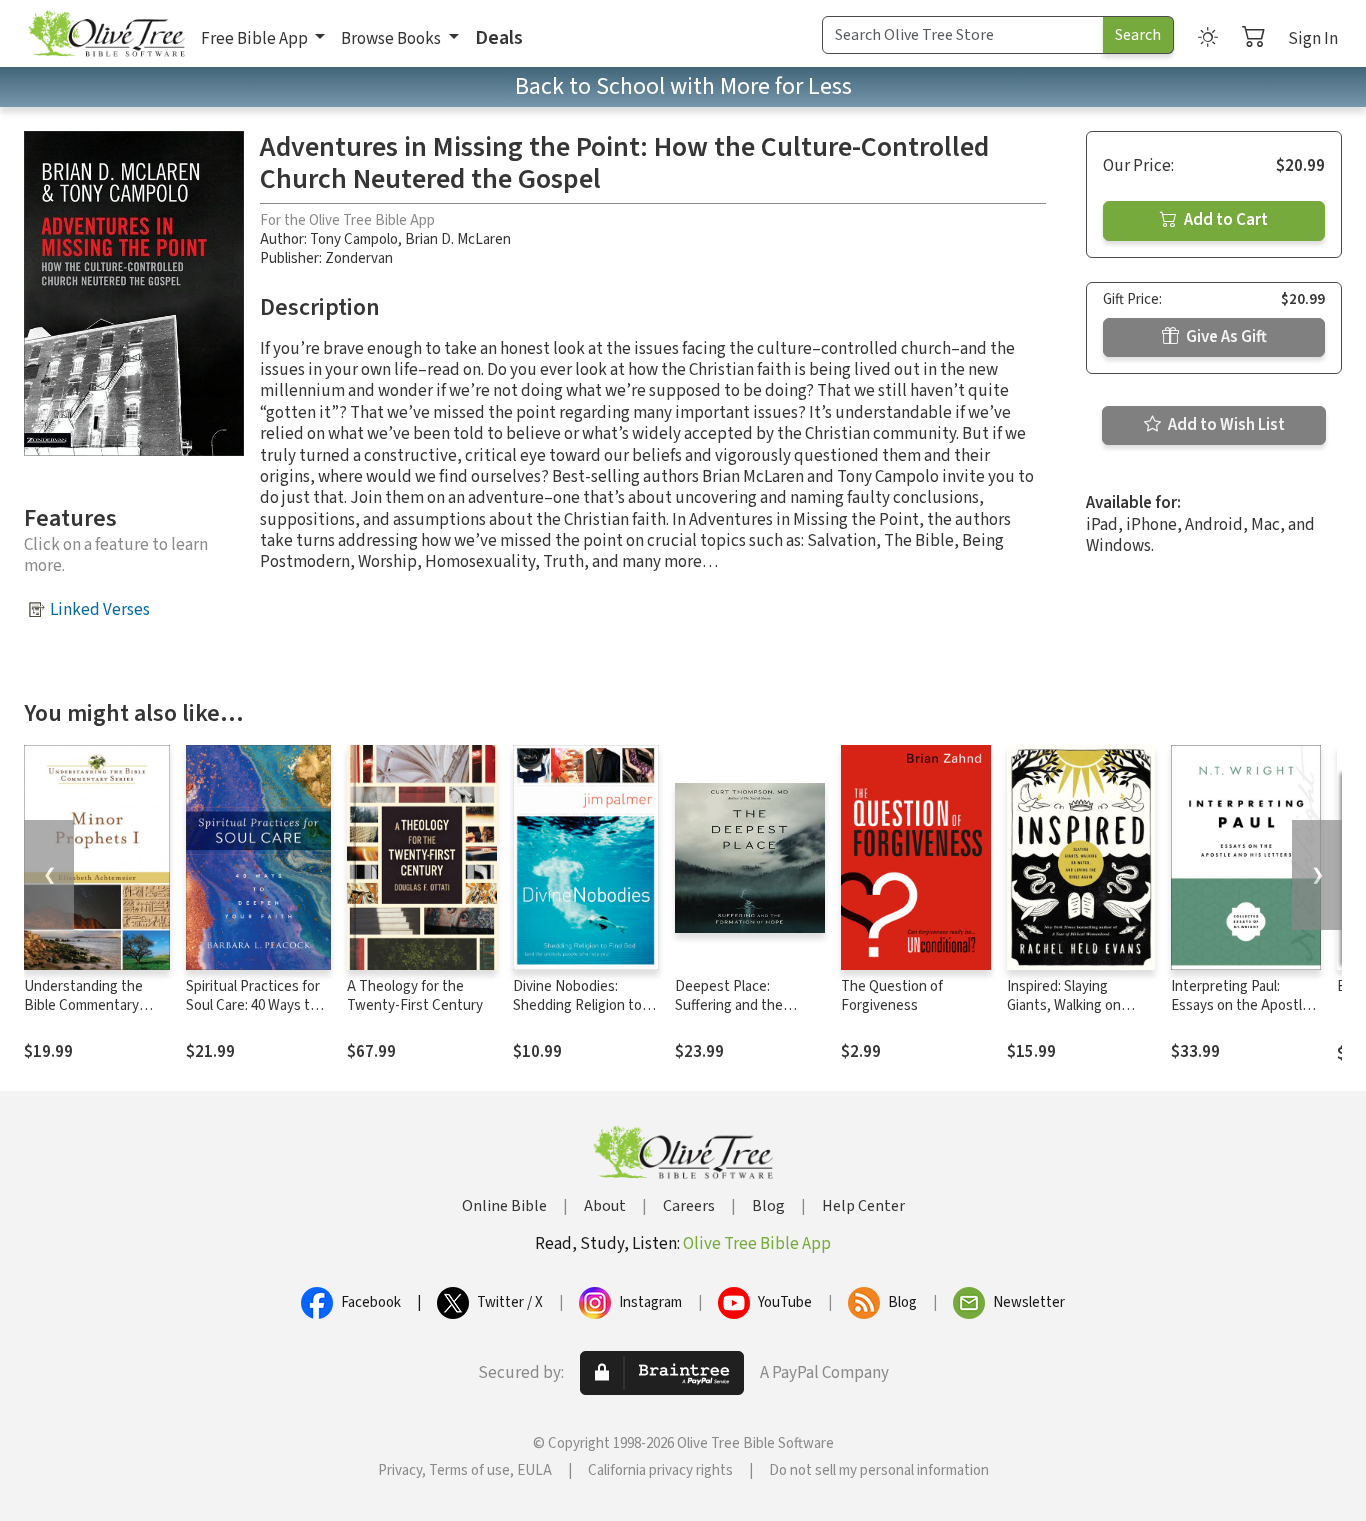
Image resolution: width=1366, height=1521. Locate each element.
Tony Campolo (354, 239)
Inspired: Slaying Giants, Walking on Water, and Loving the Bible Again (1075, 1015)
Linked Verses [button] (100, 610)
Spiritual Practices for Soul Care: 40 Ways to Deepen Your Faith (253, 1005)
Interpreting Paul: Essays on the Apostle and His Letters (1240, 1005)
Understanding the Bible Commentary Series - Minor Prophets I (83, 1015)
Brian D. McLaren (458, 239)
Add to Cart (1224, 220)
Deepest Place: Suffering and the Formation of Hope (733, 1005)
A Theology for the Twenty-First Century (415, 996)
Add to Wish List (1225, 425)
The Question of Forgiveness (892, 996)
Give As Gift (1225, 337)
